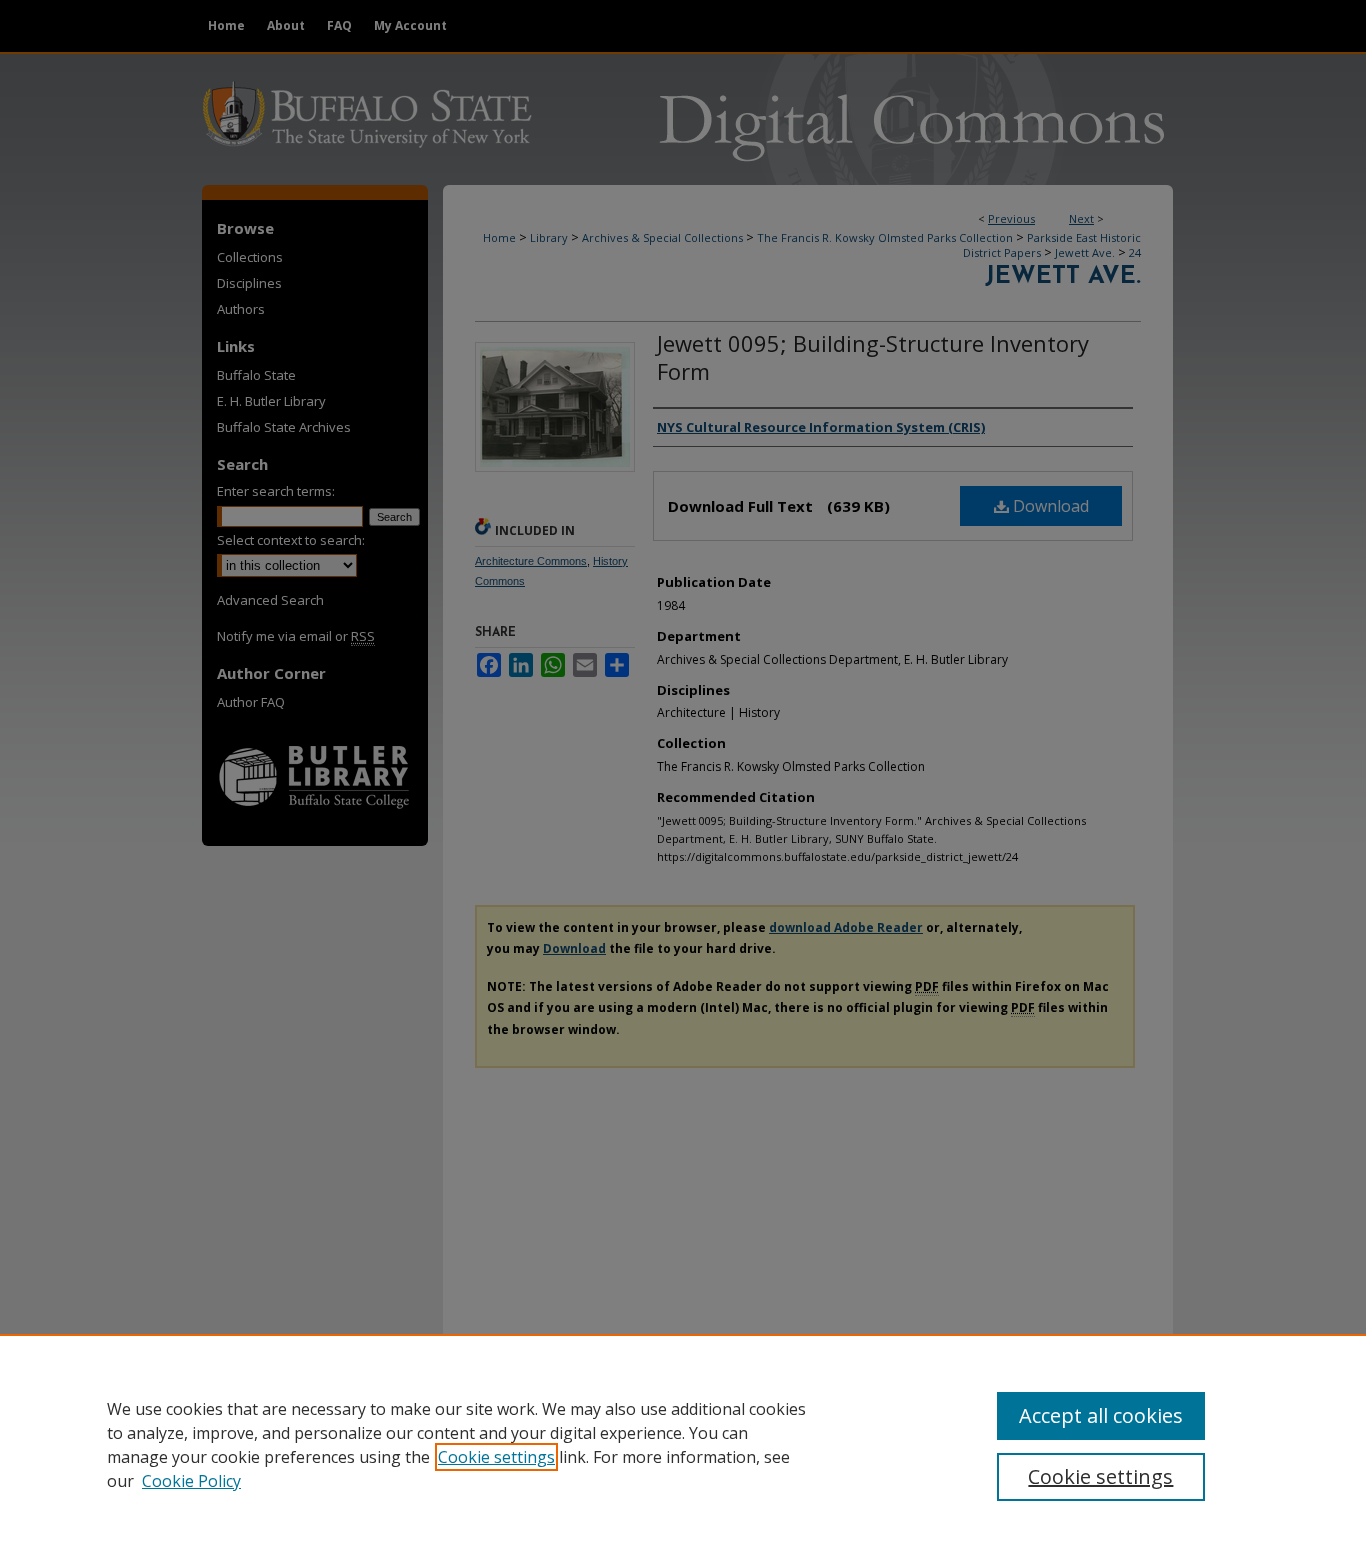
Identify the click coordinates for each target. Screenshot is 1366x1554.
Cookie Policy (191, 1481)
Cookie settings (496, 1457)
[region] (683, 1444)
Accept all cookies (1101, 1415)
